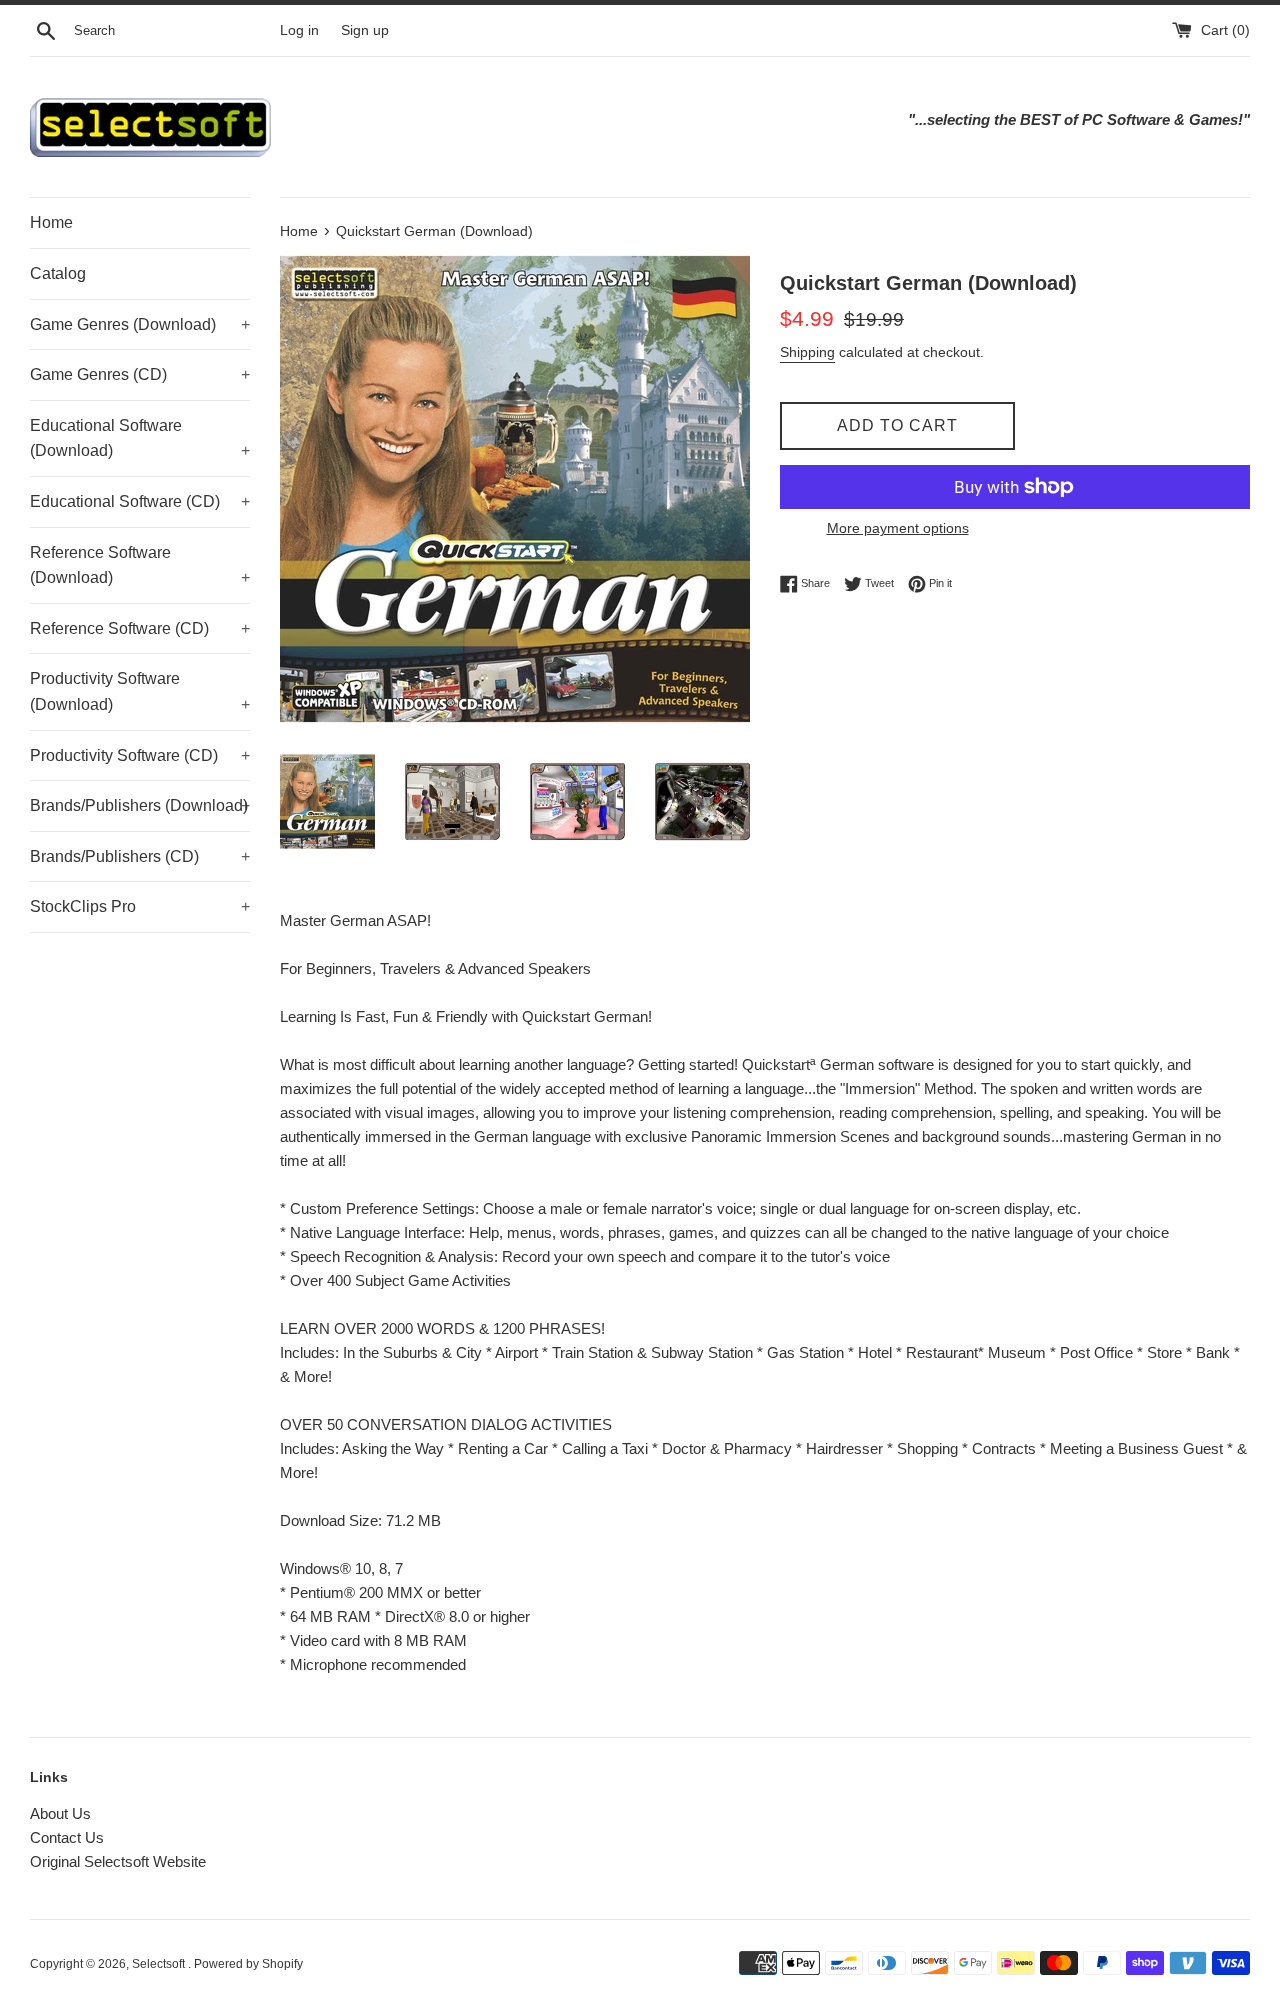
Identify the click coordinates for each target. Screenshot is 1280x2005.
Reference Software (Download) (140, 565)
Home (51, 222)
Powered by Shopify (248, 1964)
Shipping (807, 352)
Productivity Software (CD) (140, 755)
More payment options (898, 528)
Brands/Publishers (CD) (140, 856)
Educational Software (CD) (140, 501)
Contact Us (67, 1837)
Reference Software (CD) (140, 628)
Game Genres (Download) (140, 324)
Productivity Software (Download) (140, 691)
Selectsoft (160, 1964)
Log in (299, 30)
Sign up (365, 30)
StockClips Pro (140, 906)
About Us (60, 1813)
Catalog (58, 273)
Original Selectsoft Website (118, 1861)
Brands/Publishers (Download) (140, 805)
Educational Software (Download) (140, 438)
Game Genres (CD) (140, 374)
